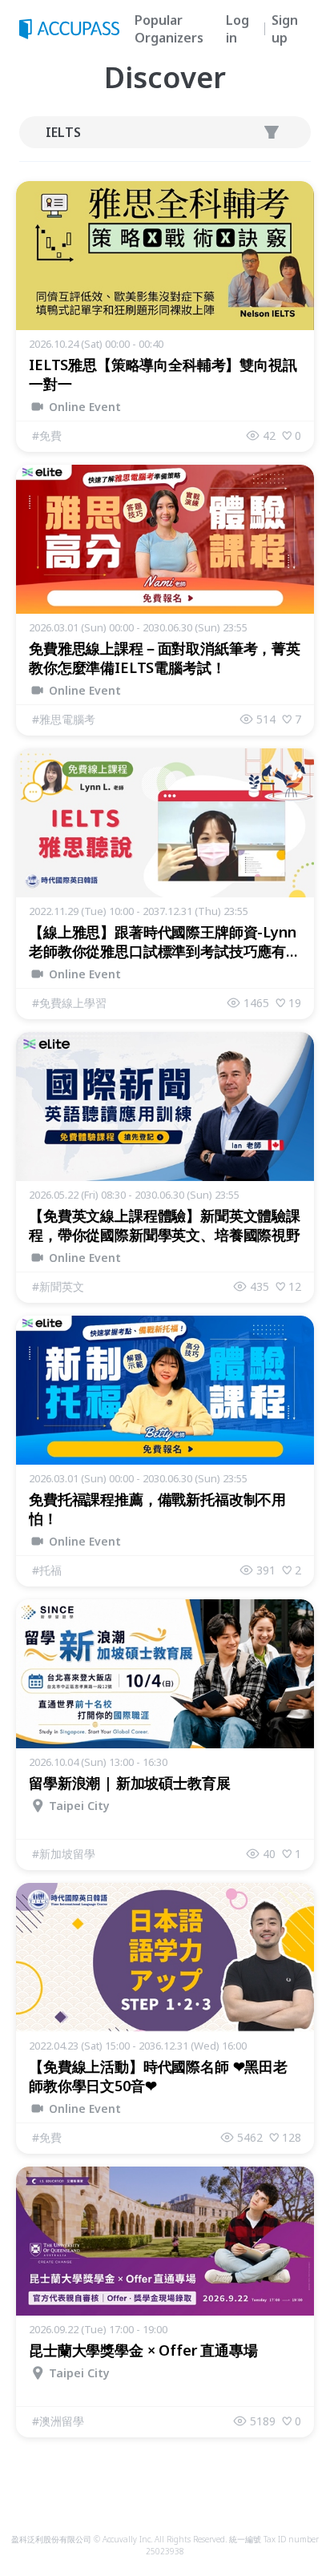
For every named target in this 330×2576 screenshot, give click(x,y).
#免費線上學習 (69, 1003)
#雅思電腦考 (64, 719)
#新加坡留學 (64, 1854)
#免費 (47, 435)
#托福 (47, 1570)
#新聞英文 (58, 1286)
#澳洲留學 (58, 2421)
